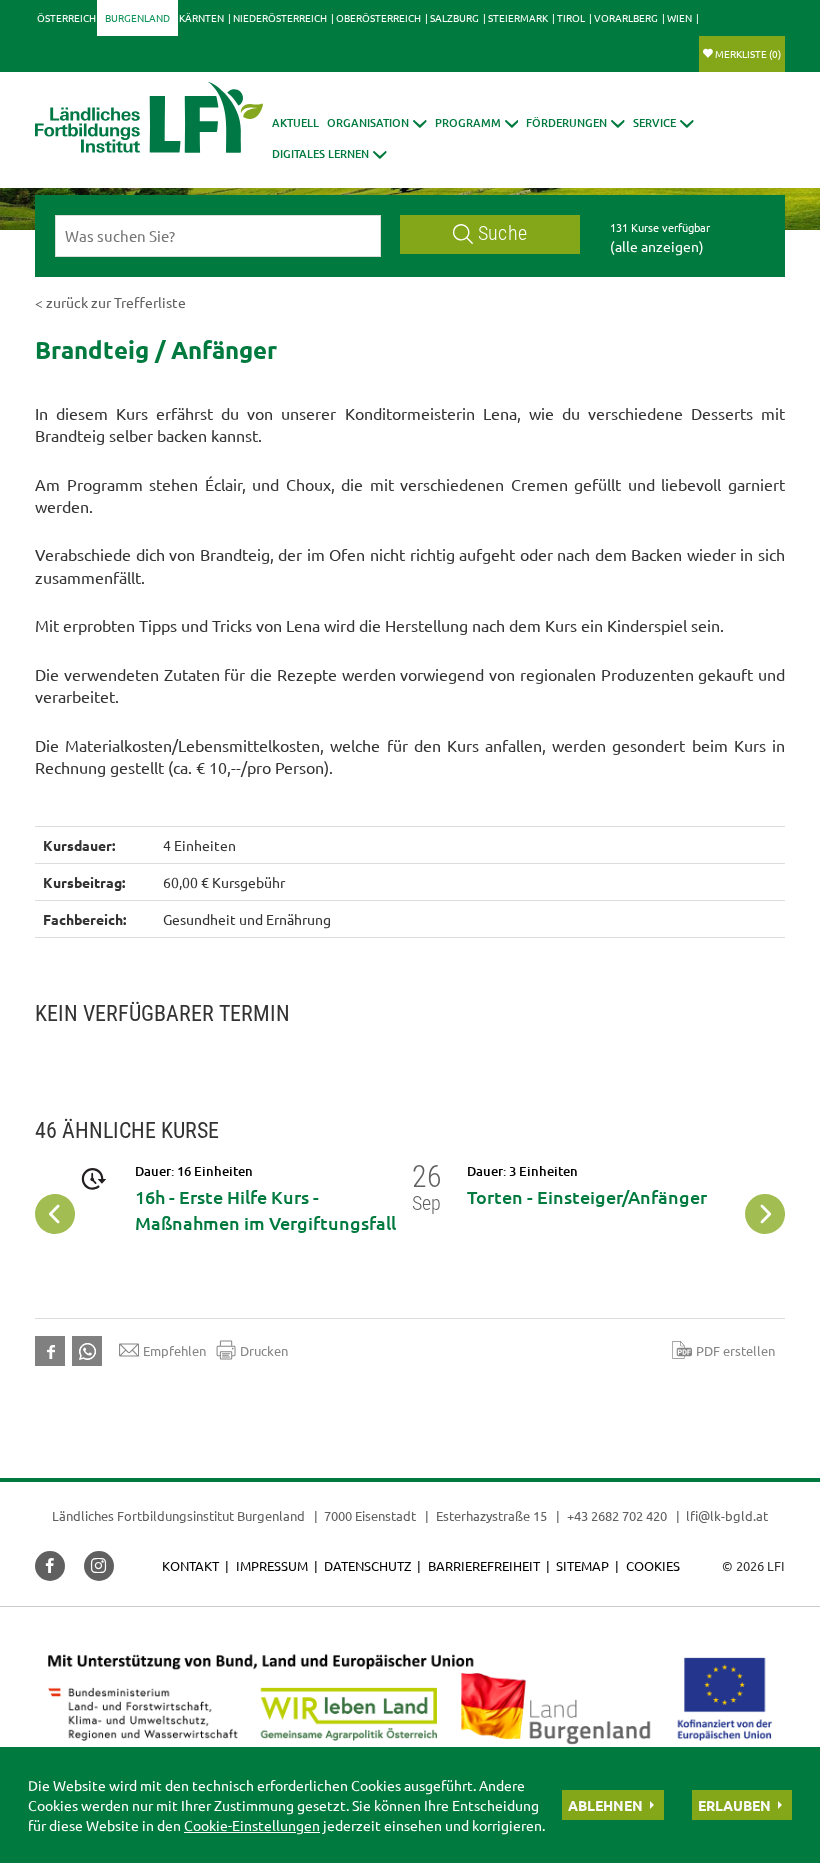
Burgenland (137, 17)
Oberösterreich (378, 17)
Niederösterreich (280, 17)
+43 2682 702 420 (617, 1515)
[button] (377, 122)
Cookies (653, 1565)
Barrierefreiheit (484, 1565)
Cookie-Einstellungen (252, 1825)
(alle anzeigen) (657, 246)
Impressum (272, 1565)
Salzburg (454, 17)
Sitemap (582, 1565)
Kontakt (190, 1565)
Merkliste (748, 53)
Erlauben (734, 1805)
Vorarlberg (626, 17)
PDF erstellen (735, 1350)
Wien (679, 17)
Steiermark (518, 17)
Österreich (66, 17)
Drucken (264, 1350)
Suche (502, 233)
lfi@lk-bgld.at (727, 1515)
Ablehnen (605, 1805)
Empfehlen (174, 1350)
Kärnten (201, 17)
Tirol (571, 17)
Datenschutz (367, 1565)
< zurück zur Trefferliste (110, 302)
